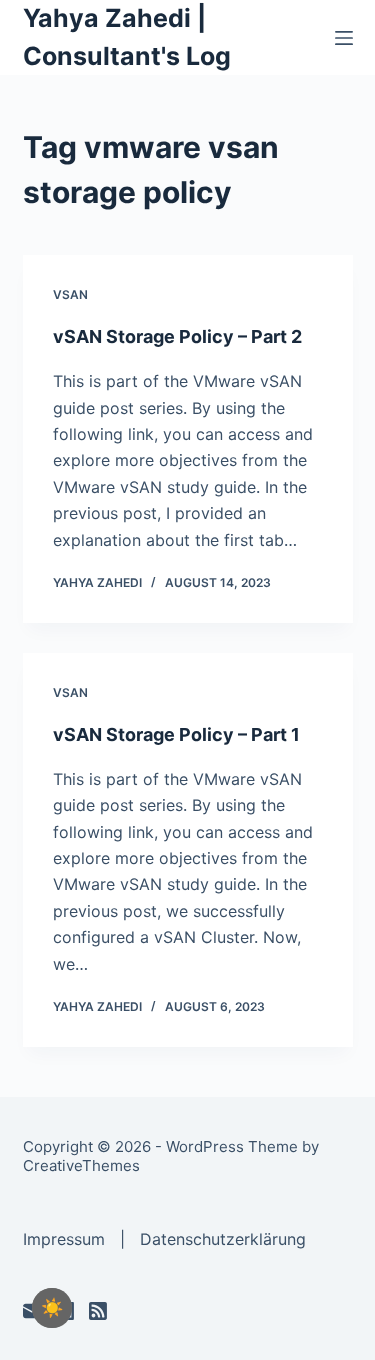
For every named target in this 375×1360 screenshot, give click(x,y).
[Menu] (344, 38)
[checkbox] (52, 1308)
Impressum (64, 1239)
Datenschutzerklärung (223, 1239)
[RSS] (98, 1311)
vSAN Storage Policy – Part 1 (176, 734)
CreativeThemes (81, 1165)
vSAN (70, 294)
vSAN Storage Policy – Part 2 (177, 336)
